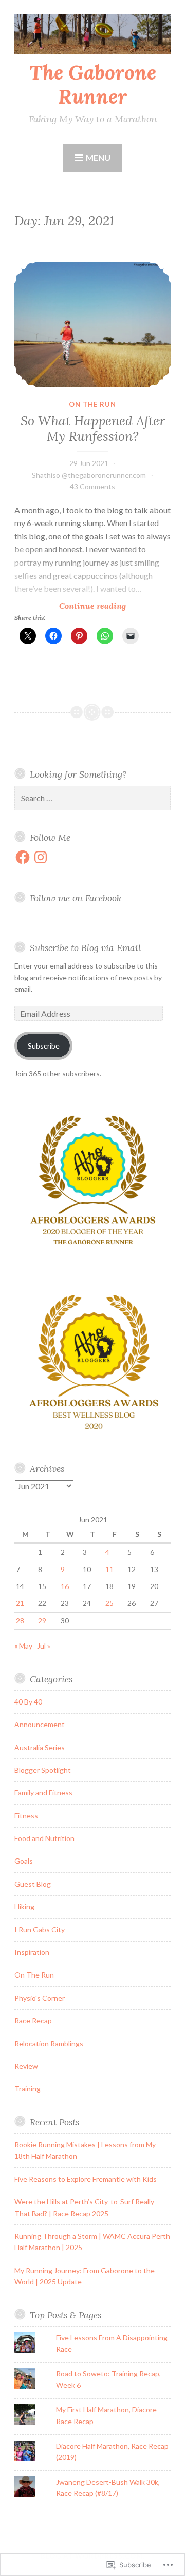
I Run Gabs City (40, 1930)
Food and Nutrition (44, 1838)
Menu (98, 157)
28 (20, 1621)
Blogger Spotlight (43, 1770)
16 (65, 1586)
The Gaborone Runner (93, 84)
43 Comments (92, 486)
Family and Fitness (43, 1793)
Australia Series (40, 1747)
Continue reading (70, 606)
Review (26, 2066)
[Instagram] (41, 857)
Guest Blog (33, 1884)
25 (109, 1603)
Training (27, 2089)
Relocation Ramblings (49, 2044)
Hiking (24, 1906)
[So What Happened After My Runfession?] (92, 324)
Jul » (44, 1646)
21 (20, 1603)
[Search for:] (92, 798)
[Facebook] (23, 857)
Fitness (26, 1816)
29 (42, 1621)
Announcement (40, 1724)
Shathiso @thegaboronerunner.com (89, 475)
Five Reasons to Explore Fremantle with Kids (86, 2179)
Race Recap (33, 2020)
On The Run (92, 404)
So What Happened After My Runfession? (93, 429)
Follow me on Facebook (76, 898)
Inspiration (32, 1952)
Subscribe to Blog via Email (85, 948)
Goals (24, 1861)
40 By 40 (28, 1702)
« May (23, 1646)
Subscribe (44, 1046)
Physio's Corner (40, 1998)
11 (109, 1569)
